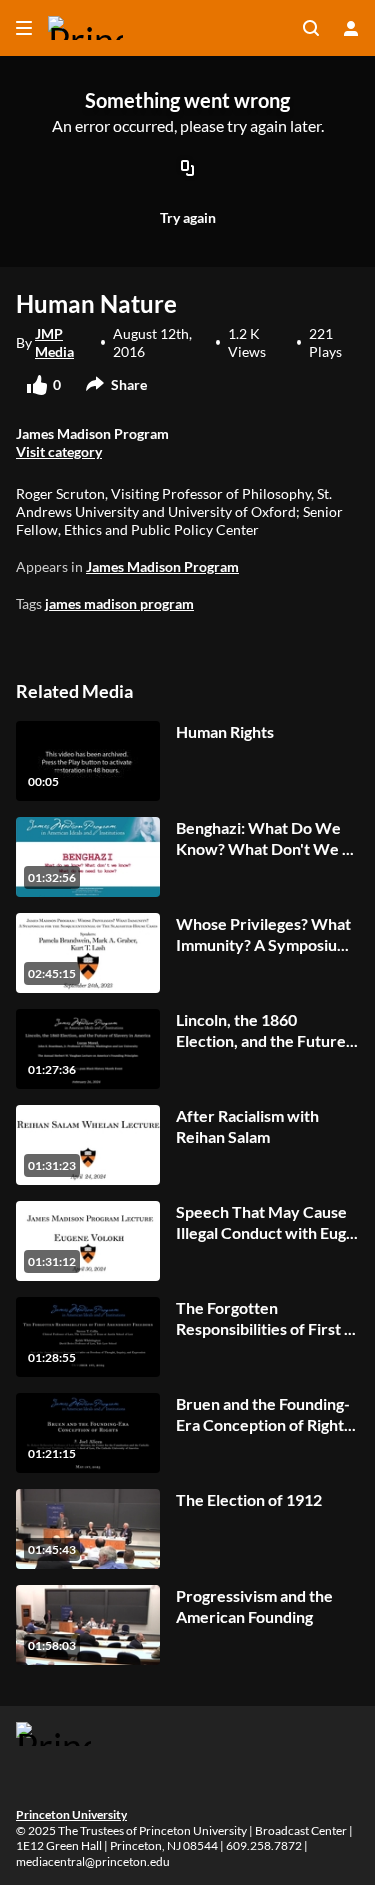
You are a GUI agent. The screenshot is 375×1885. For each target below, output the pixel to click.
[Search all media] (311, 28)
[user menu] (351, 28)
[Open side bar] (24, 28)
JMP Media (54, 342)
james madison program (119, 603)
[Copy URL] (188, 169)
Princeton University (71, 1814)
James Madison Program (162, 566)
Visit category (59, 451)
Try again (188, 217)
